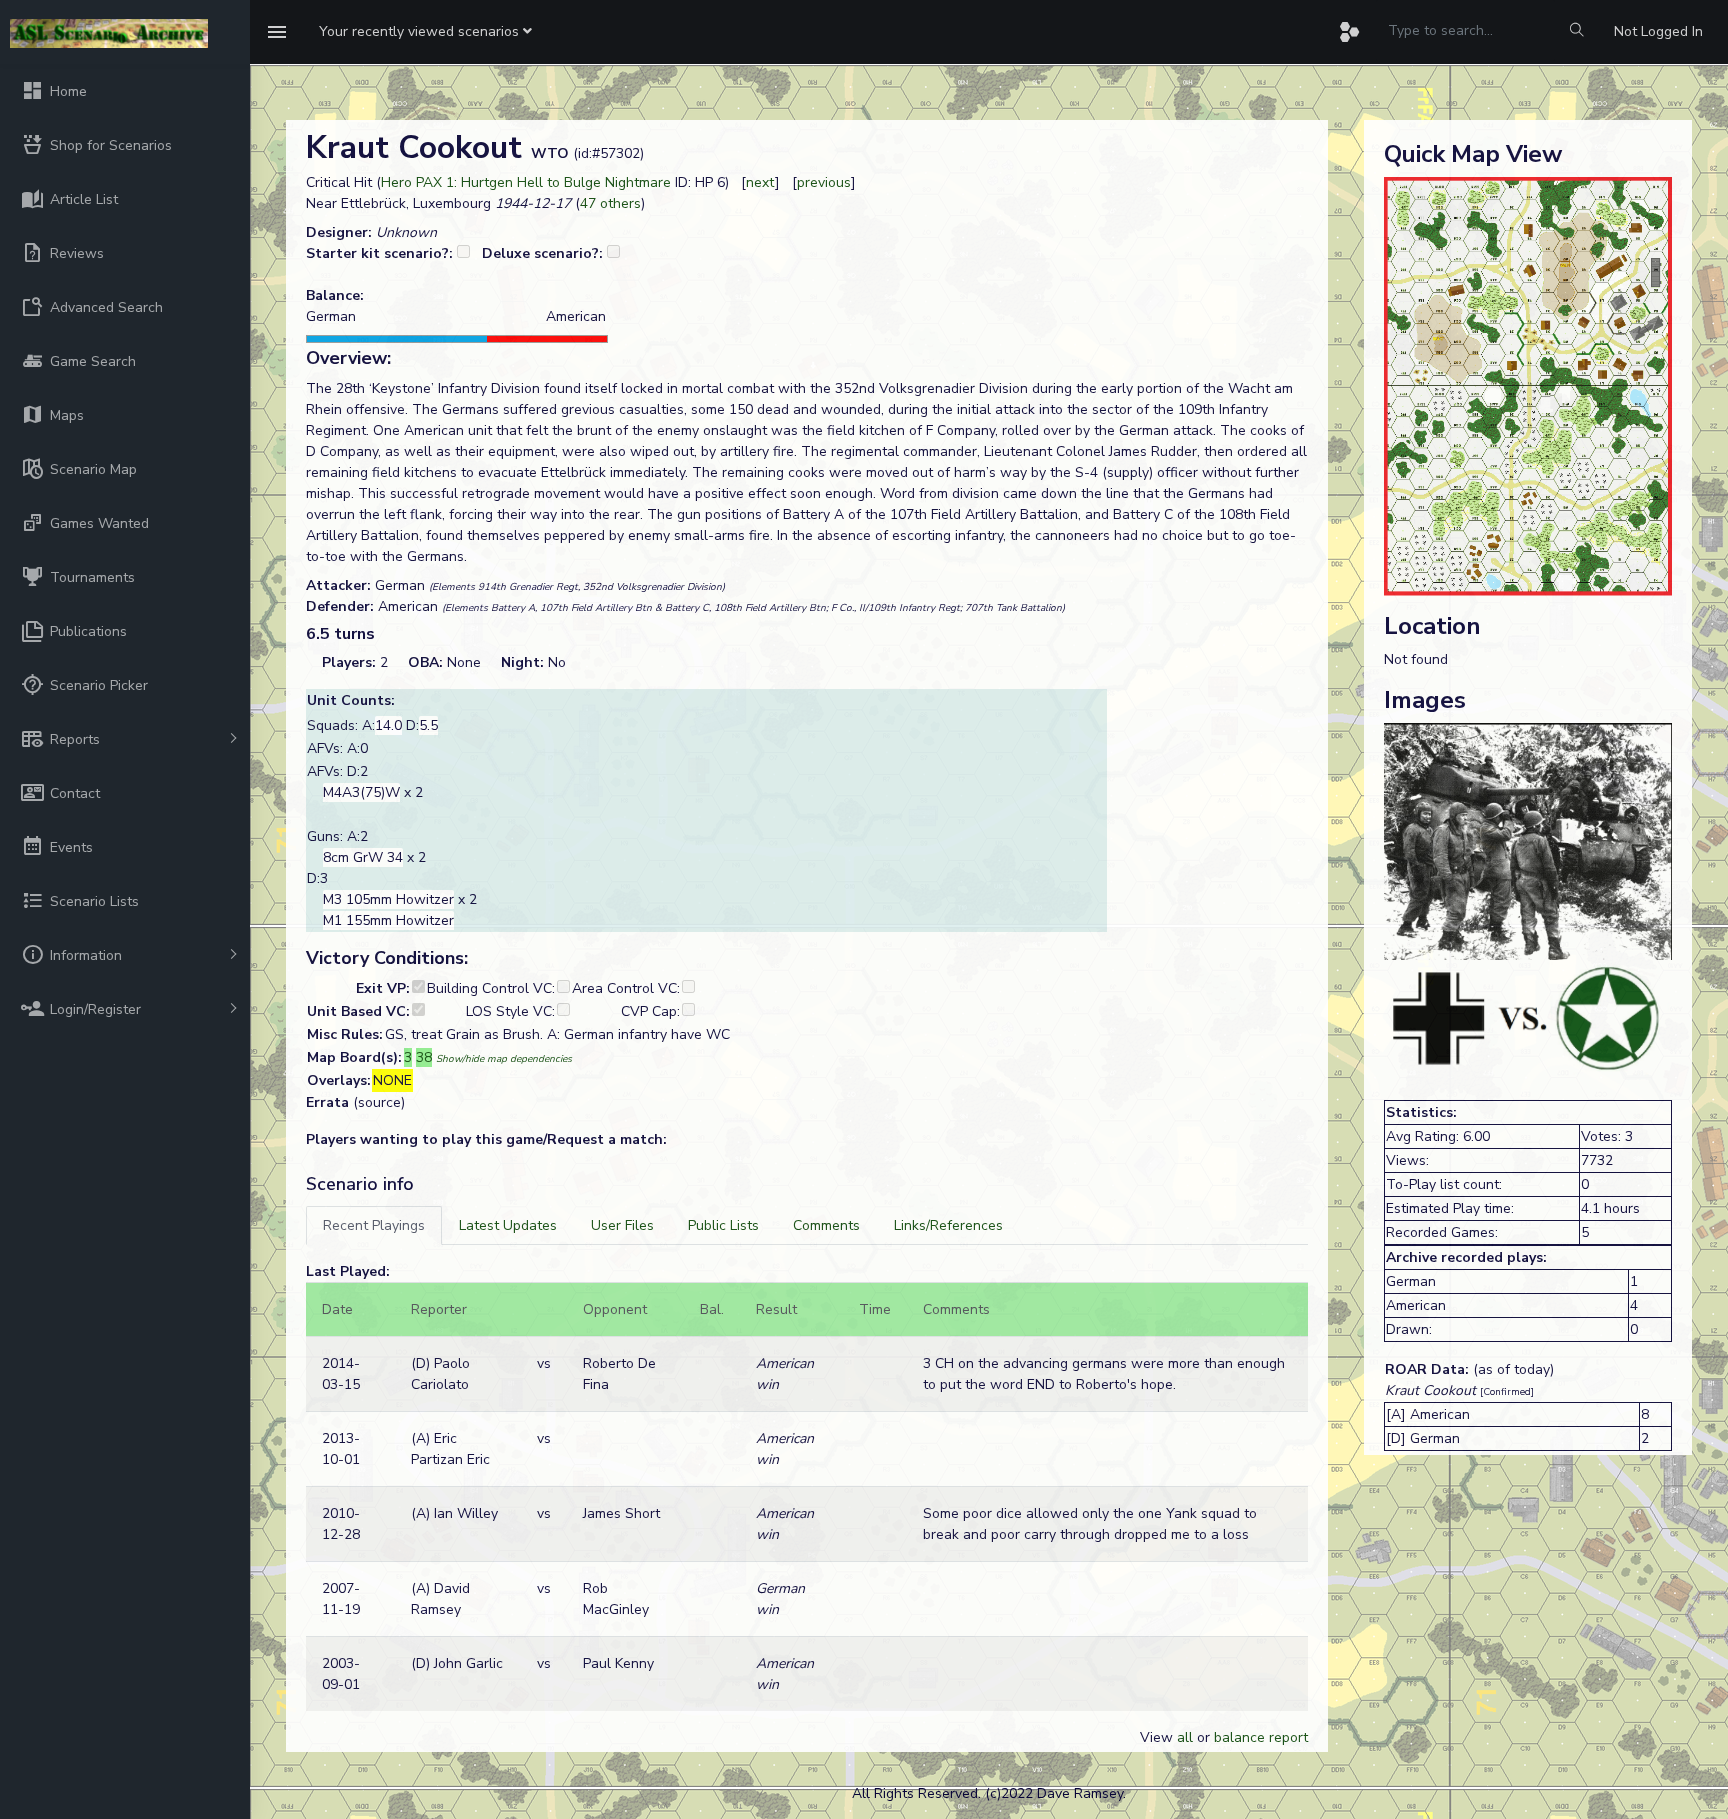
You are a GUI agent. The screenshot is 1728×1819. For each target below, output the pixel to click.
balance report (1261, 1737)
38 (424, 1057)
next (760, 182)
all (1185, 1737)
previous (824, 182)
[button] (425, 32)
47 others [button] (610, 203)
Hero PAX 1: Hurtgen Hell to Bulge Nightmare (526, 182)
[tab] (374, 1225)
